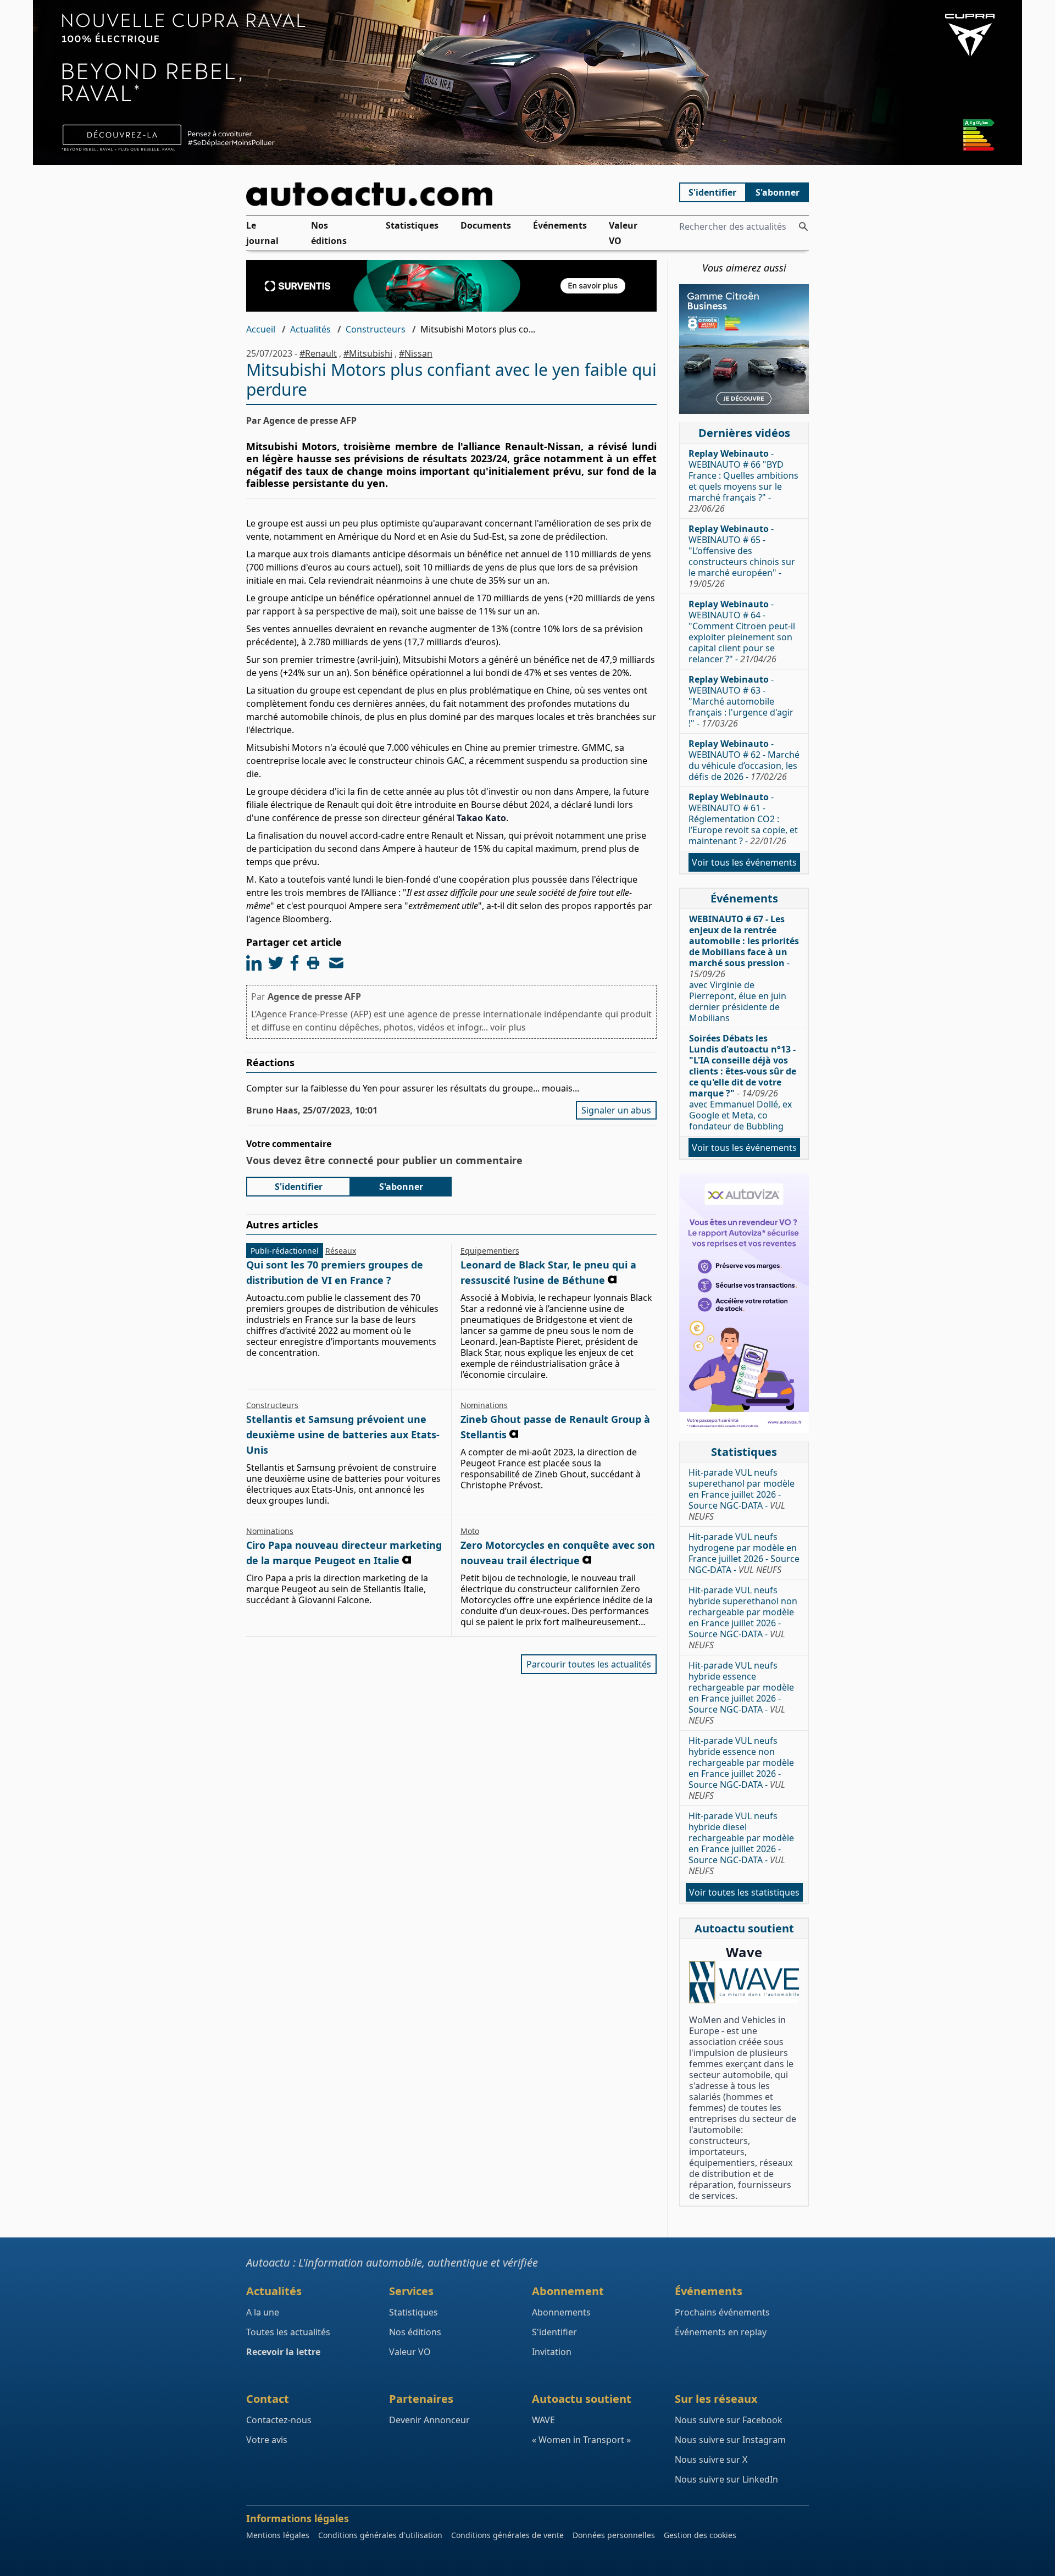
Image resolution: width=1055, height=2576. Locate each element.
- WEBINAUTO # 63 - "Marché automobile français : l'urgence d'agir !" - (741, 701)
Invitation (552, 2352)
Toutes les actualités (288, 2332)
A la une (263, 2312)
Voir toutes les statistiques (744, 1892)
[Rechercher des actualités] (803, 226)
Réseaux (341, 1251)
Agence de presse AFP (314, 996)
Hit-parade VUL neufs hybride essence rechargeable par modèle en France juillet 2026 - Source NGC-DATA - (741, 1693)
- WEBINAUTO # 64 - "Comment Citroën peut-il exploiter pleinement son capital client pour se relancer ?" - (742, 631)
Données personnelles (614, 2535)
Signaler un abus (616, 1110)
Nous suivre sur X (711, 2459)
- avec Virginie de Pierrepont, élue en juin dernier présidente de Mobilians (744, 968)
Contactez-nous (279, 2420)
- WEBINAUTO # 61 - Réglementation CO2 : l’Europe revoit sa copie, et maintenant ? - (743, 819)
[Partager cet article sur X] (276, 963)
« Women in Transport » (581, 2440)
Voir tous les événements (744, 862)
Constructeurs (376, 329)
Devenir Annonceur (429, 2420)
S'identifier (712, 192)
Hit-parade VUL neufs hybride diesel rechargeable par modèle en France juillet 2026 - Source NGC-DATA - (741, 1843)
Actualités (310, 329)
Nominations (484, 1405)
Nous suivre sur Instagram (730, 2440)
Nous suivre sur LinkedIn (726, 2479)
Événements (560, 225)
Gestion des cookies (700, 2535)
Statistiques (412, 225)
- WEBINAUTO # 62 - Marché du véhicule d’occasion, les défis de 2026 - (744, 760)
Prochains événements (722, 2312)
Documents (486, 225)
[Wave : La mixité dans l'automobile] (744, 1982)
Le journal (262, 233)
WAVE (543, 2420)
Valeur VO (623, 233)
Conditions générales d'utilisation (380, 2535)
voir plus (508, 1027)
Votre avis (267, 2440)
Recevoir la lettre (283, 2352)
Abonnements (561, 2312)
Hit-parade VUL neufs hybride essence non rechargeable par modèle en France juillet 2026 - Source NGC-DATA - (741, 1768)
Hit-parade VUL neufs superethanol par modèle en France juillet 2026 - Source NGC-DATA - (742, 1494)
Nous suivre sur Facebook (729, 2420)
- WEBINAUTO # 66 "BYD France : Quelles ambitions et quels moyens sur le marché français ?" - (743, 481)
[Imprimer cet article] (313, 963)
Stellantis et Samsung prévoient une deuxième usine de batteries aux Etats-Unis (343, 1434)
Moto (470, 1531)
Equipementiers (490, 1251)
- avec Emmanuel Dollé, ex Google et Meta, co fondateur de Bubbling (743, 1082)
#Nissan (416, 353)
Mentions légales (278, 2535)
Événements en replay (721, 2332)
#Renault (318, 353)
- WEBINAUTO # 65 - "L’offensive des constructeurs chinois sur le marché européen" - (742, 556)
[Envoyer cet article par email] (336, 963)
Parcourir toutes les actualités (589, 1664)
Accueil (261, 329)
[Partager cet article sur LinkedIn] (254, 963)
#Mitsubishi (368, 353)
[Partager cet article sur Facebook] (295, 963)
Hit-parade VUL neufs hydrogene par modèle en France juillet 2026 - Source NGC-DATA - (744, 1553)
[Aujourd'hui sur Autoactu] (452, 194)
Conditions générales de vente (507, 2535)
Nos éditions (329, 233)
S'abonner (778, 192)
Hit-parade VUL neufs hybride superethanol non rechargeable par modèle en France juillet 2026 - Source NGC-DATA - (743, 1617)
